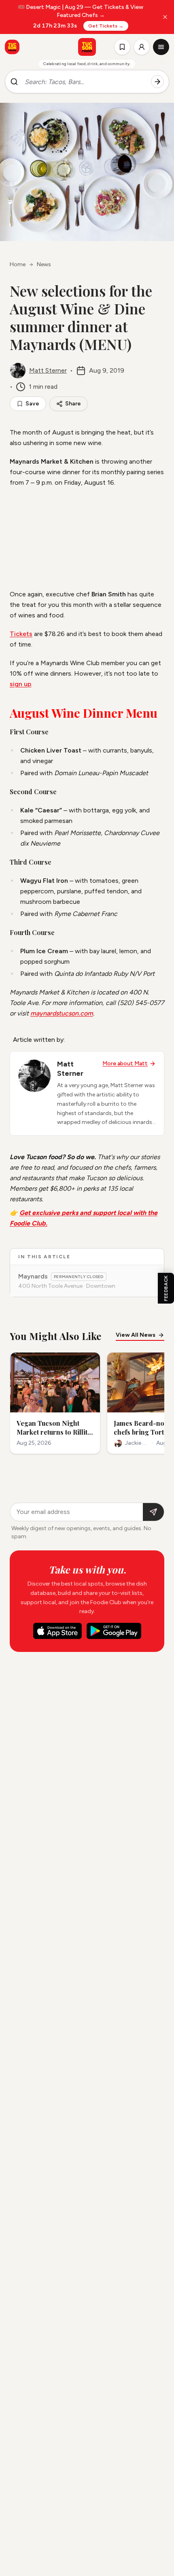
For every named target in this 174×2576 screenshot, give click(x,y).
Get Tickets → (106, 26)
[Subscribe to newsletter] (153, 1512)
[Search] (157, 82)
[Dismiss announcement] (165, 17)
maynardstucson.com (62, 1013)
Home (18, 264)
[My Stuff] (122, 47)
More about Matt (125, 1063)
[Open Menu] (161, 47)
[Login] (142, 47)
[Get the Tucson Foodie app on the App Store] (12, 47)
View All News (136, 1335)
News (44, 264)
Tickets (21, 634)
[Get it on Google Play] (114, 1631)
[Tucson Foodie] (87, 47)
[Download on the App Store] (57, 1631)
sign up (20, 684)
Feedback (166, 1288)
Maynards (33, 1276)
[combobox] (85, 82)
